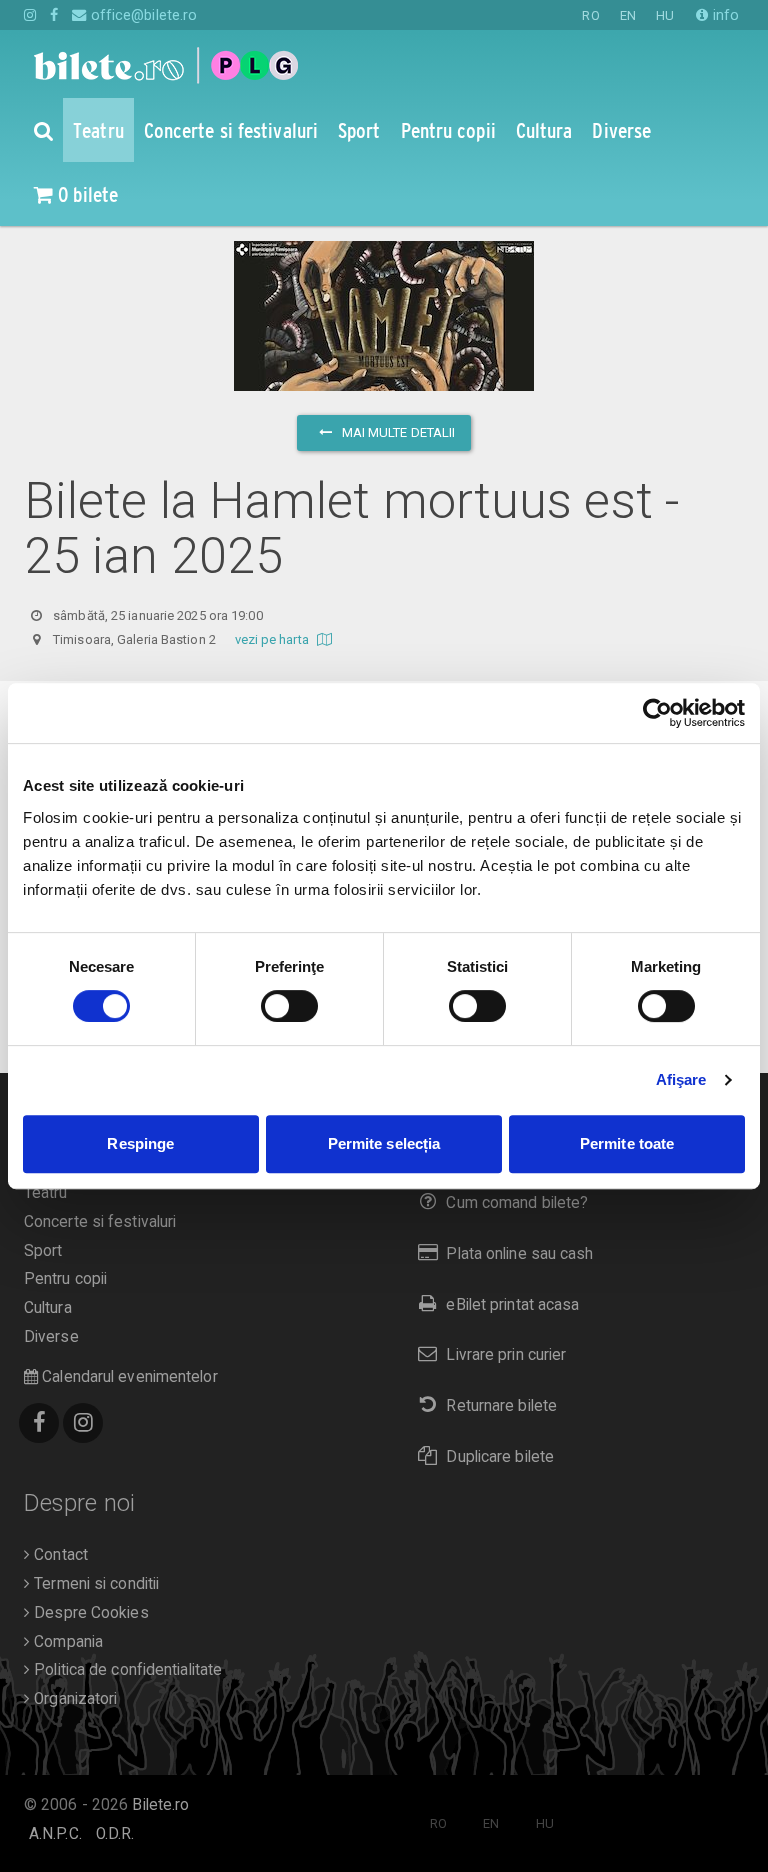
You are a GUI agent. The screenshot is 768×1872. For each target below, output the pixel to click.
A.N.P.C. (55, 1834)
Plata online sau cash (519, 1254)
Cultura (48, 1308)
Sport (43, 1251)
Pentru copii (65, 1279)
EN (628, 15)
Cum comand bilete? (517, 1203)
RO (590, 15)
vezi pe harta (273, 639)
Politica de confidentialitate (126, 1670)
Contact (59, 1555)
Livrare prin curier (506, 1355)
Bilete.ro (160, 1805)
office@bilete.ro (142, 15)
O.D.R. (115, 1834)
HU (665, 15)
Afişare (681, 1079)
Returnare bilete (501, 1406)
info (724, 15)
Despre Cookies (89, 1613)
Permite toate (627, 1143)
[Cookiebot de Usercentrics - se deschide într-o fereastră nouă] (657, 713)
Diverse (51, 1337)
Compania (66, 1642)
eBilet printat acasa (512, 1305)
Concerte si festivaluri (100, 1222)
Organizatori (73, 1699)
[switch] (289, 1006)
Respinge (140, 1143)
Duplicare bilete (500, 1457)
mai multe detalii (397, 432)
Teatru (46, 1193)
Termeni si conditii (94, 1584)
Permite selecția (384, 1143)
